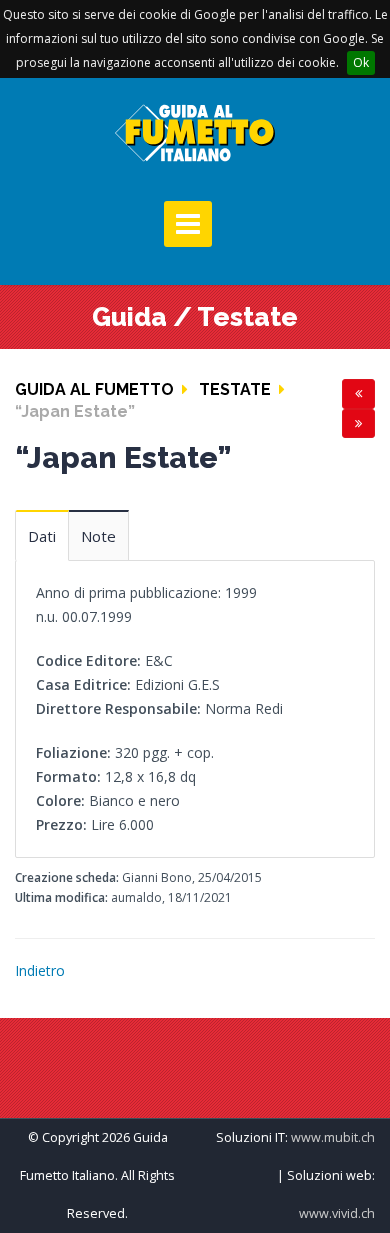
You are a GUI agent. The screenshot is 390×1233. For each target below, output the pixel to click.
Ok (361, 62)
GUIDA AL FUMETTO (94, 389)
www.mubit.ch (333, 1137)
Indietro (40, 970)
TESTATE (235, 389)
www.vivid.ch (337, 1213)
